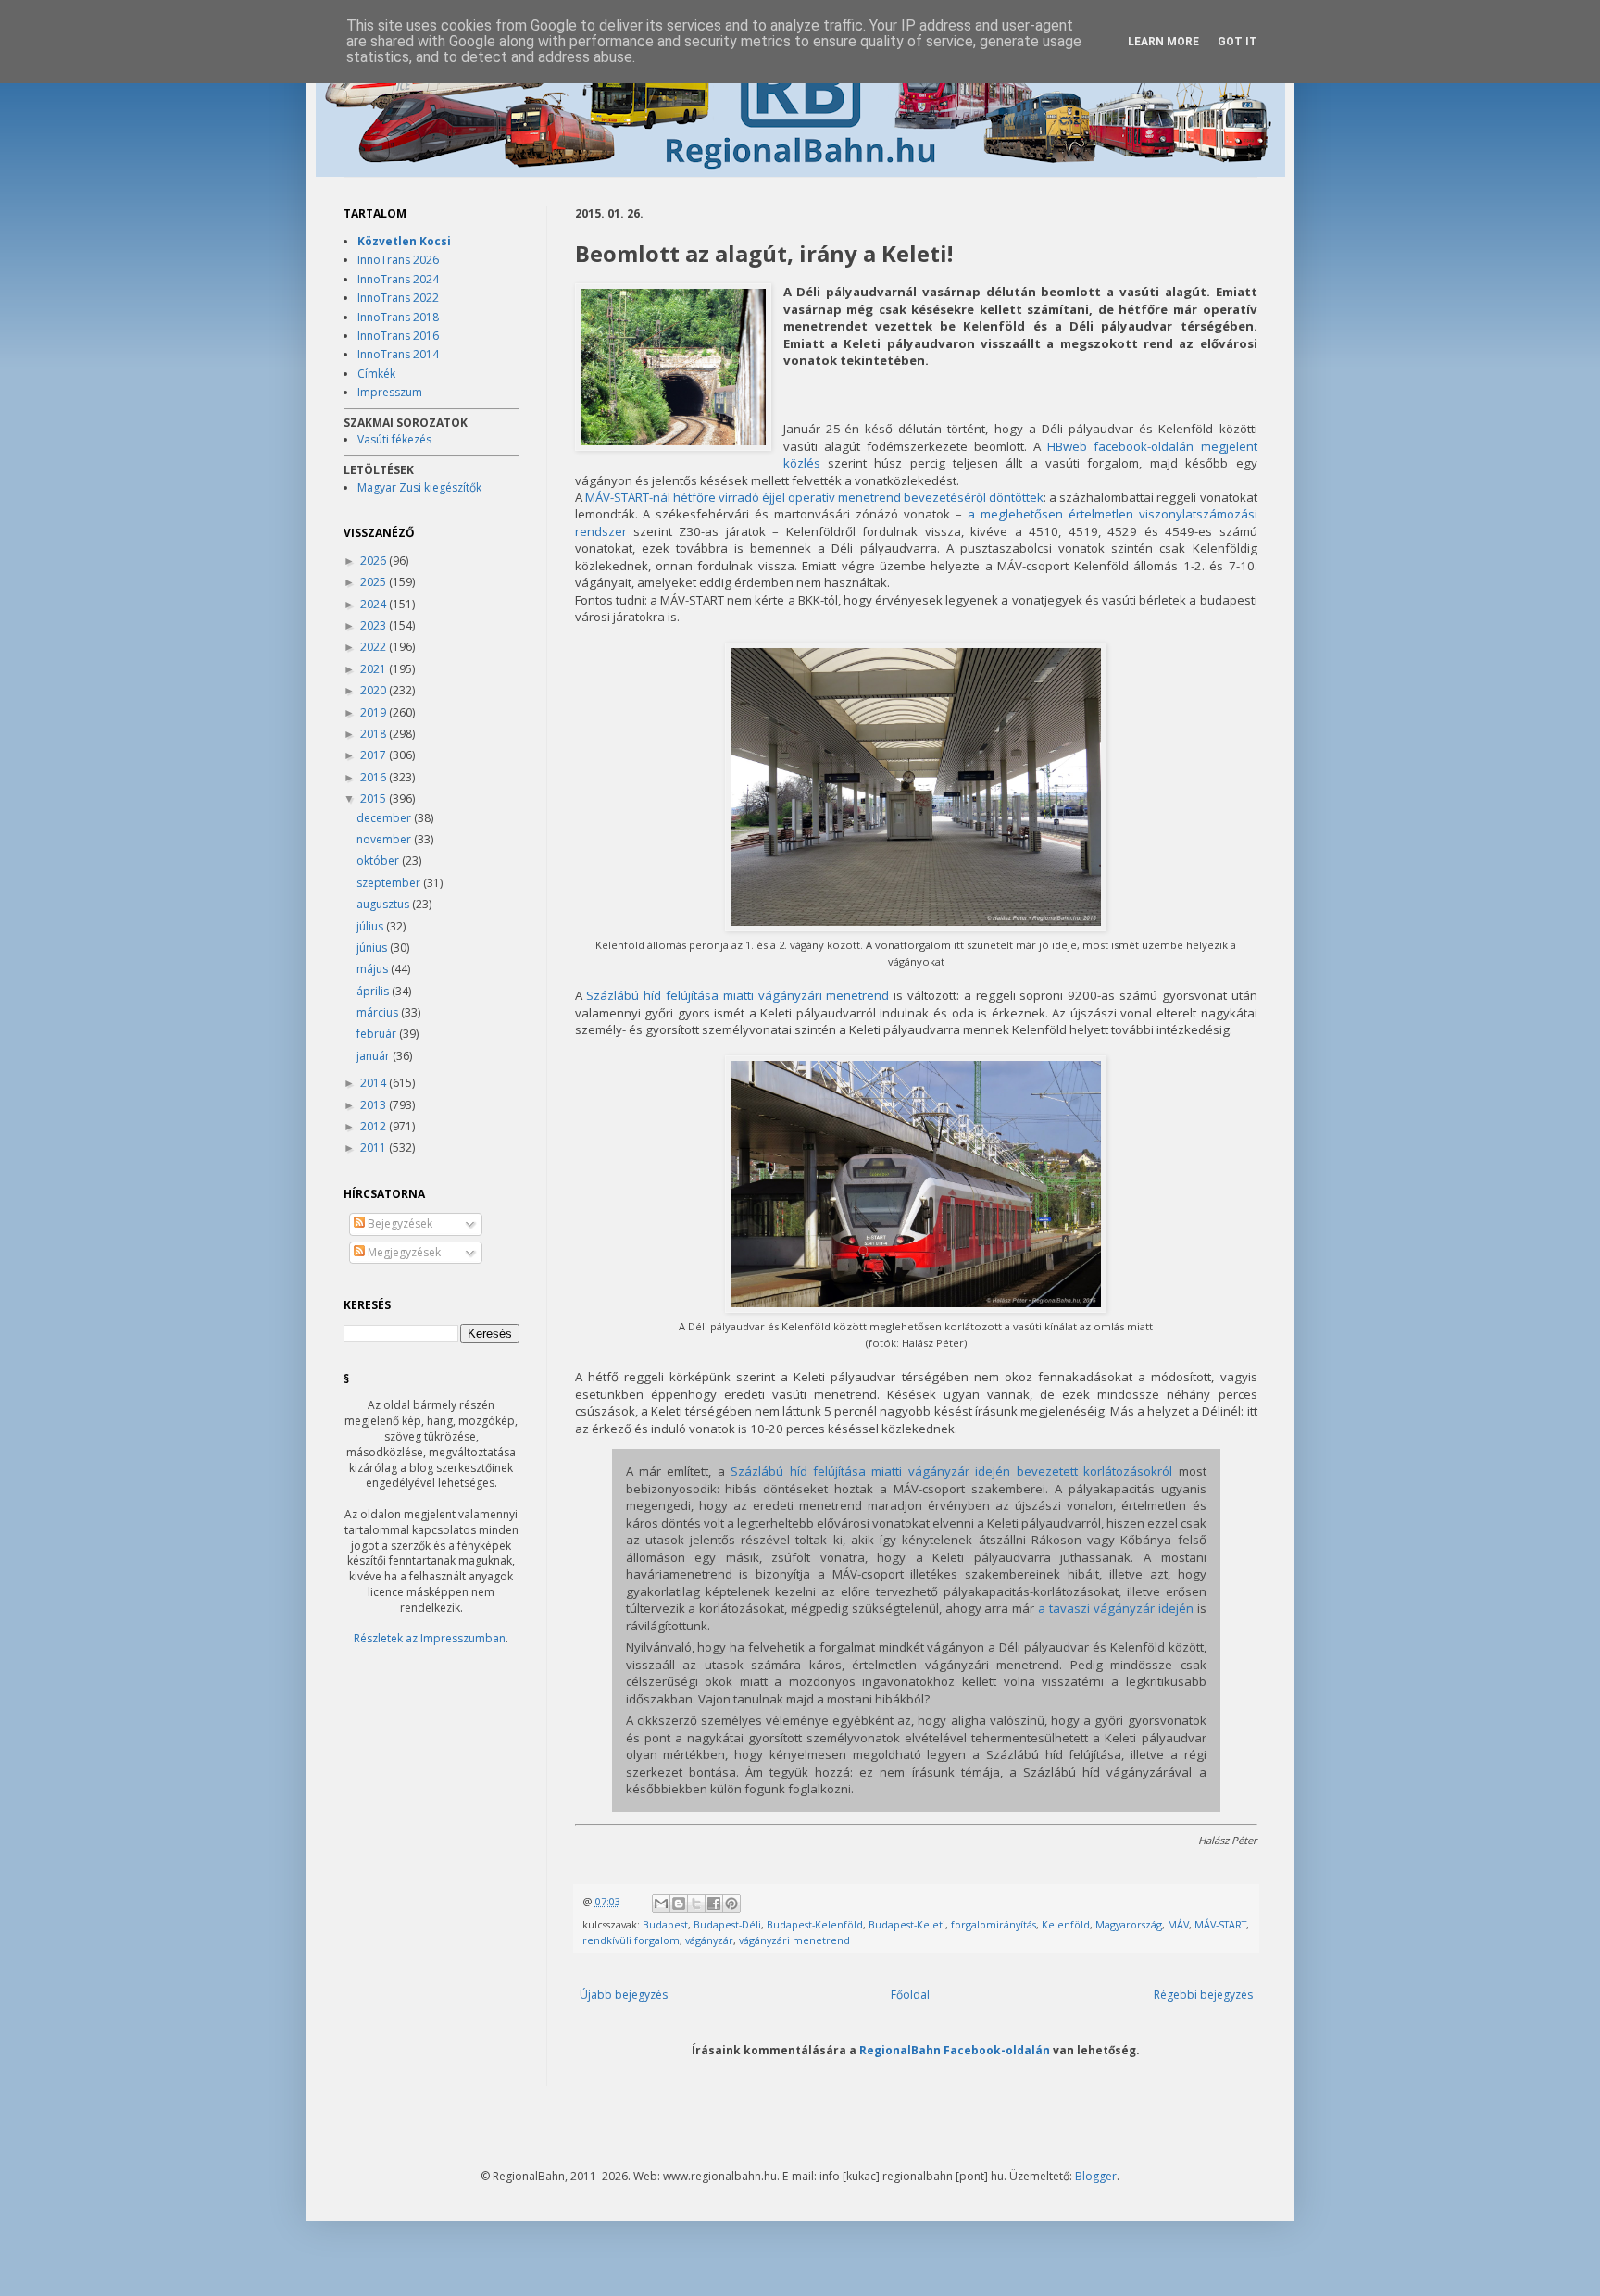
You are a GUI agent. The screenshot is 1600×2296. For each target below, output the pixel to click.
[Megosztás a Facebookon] (714, 1903)
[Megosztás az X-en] (696, 1903)
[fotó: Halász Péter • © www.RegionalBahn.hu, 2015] (673, 369)
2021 (375, 669)
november (385, 839)
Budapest (665, 1924)
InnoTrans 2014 (398, 354)
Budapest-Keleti (907, 1924)
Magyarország (1129, 1924)
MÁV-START (1220, 1924)
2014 (375, 1083)
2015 (375, 799)
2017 (375, 755)
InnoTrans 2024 (398, 279)
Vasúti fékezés (394, 439)
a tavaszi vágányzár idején (1116, 1608)
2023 (375, 625)
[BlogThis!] (679, 1903)
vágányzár (709, 1940)
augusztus (384, 904)
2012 (375, 1126)
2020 (375, 690)
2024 (375, 604)
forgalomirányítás (994, 1924)
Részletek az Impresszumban (430, 1638)
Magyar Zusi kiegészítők (419, 487)
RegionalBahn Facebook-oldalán (955, 2050)
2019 (375, 712)
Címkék (376, 374)
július (371, 926)
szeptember (390, 883)
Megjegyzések (403, 1252)
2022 (375, 647)
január (375, 1056)
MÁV (1178, 1924)
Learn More (1163, 42)
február (378, 1034)
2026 (375, 561)
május (374, 969)
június (373, 948)
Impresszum (390, 392)
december (385, 818)
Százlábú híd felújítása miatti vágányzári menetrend (737, 995)
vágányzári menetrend (794, 1940)
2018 (375, 734)
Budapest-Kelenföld (815, 1924)
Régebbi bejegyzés (1203, 1995)
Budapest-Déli (727, 1924)
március (379, 1012)
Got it (1237, 42)
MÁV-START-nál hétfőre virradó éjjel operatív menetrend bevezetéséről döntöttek (815, 497)
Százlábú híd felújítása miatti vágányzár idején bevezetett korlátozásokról (951, 1471)
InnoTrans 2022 (398, 298)
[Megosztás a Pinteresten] (731, 1903)
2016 (375, 777)
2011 (375, 1148)
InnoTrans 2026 (398, 260)
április (374, 991)
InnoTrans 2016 (398, 336)
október (379, 861)
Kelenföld (1066, 1924)
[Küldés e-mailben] (661, 1903)
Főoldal (910, 1995)
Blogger (1096, 2176)
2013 (375, 1105)
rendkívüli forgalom (631, 1940)
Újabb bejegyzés (624, 1995)
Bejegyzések (399, 1223)
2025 (375, 582)
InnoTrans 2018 (398, 317)
